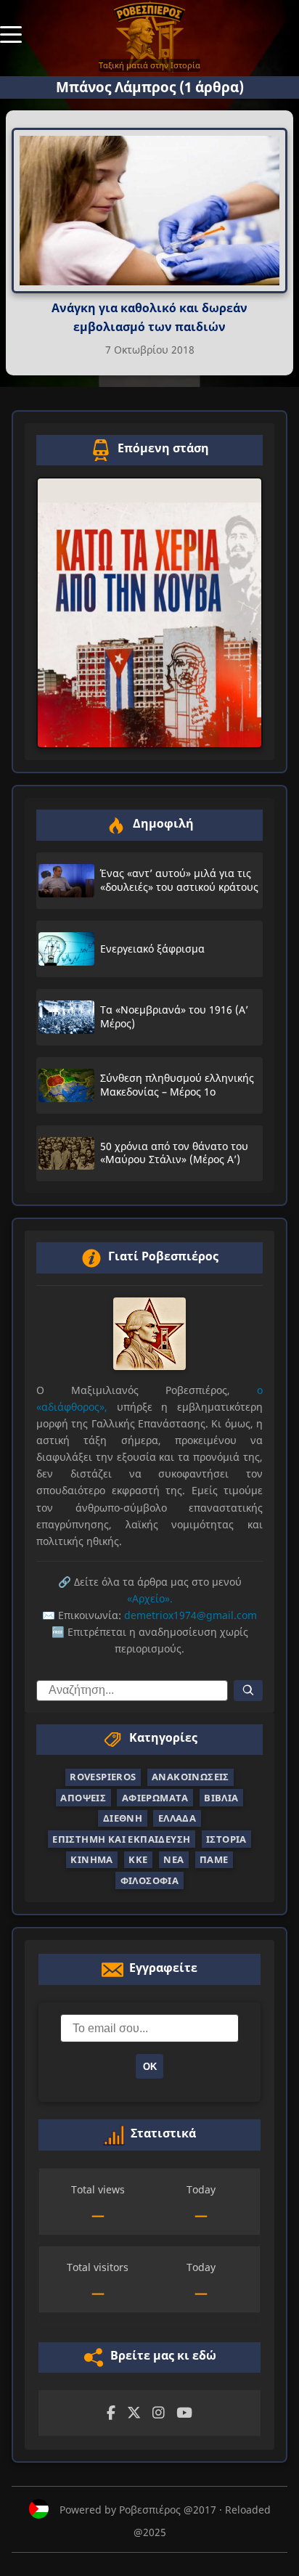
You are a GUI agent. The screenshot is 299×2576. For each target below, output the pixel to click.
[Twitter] (134, 2413)
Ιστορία (226, 1839)
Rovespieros (103, 1777)
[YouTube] (184, 2413)
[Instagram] (159, 2413)
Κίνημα (91, 1859)
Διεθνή (123, 1818)
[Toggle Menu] (11, 33)
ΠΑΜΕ (214, 1859)
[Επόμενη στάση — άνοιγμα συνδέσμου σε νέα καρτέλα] (149, 613)
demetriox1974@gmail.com (191, 1615)
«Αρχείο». (150, 1598)
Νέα (173, 1859)
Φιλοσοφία (150, 1880)
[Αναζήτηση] (248, 1691)
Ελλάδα (177, 1818)
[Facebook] (111, 2413)
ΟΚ (150, 2067)
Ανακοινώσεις (191, 1777)
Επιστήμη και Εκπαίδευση (121, 1839)
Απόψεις (83, 1798)
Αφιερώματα (155, 1798)
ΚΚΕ (138, 1859)
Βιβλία (221, 1798)
